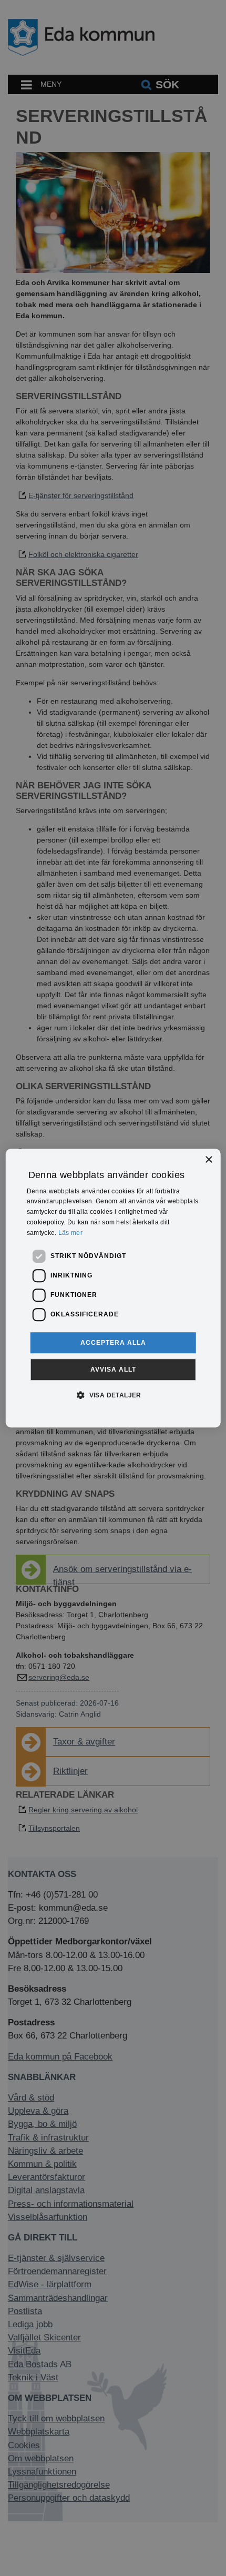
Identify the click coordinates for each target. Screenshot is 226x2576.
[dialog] (113, 1288)
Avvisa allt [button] (113, 1370)
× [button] (208, 1160)
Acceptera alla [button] (113, 1343)
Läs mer (70, 1233)
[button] (113, 1395)
